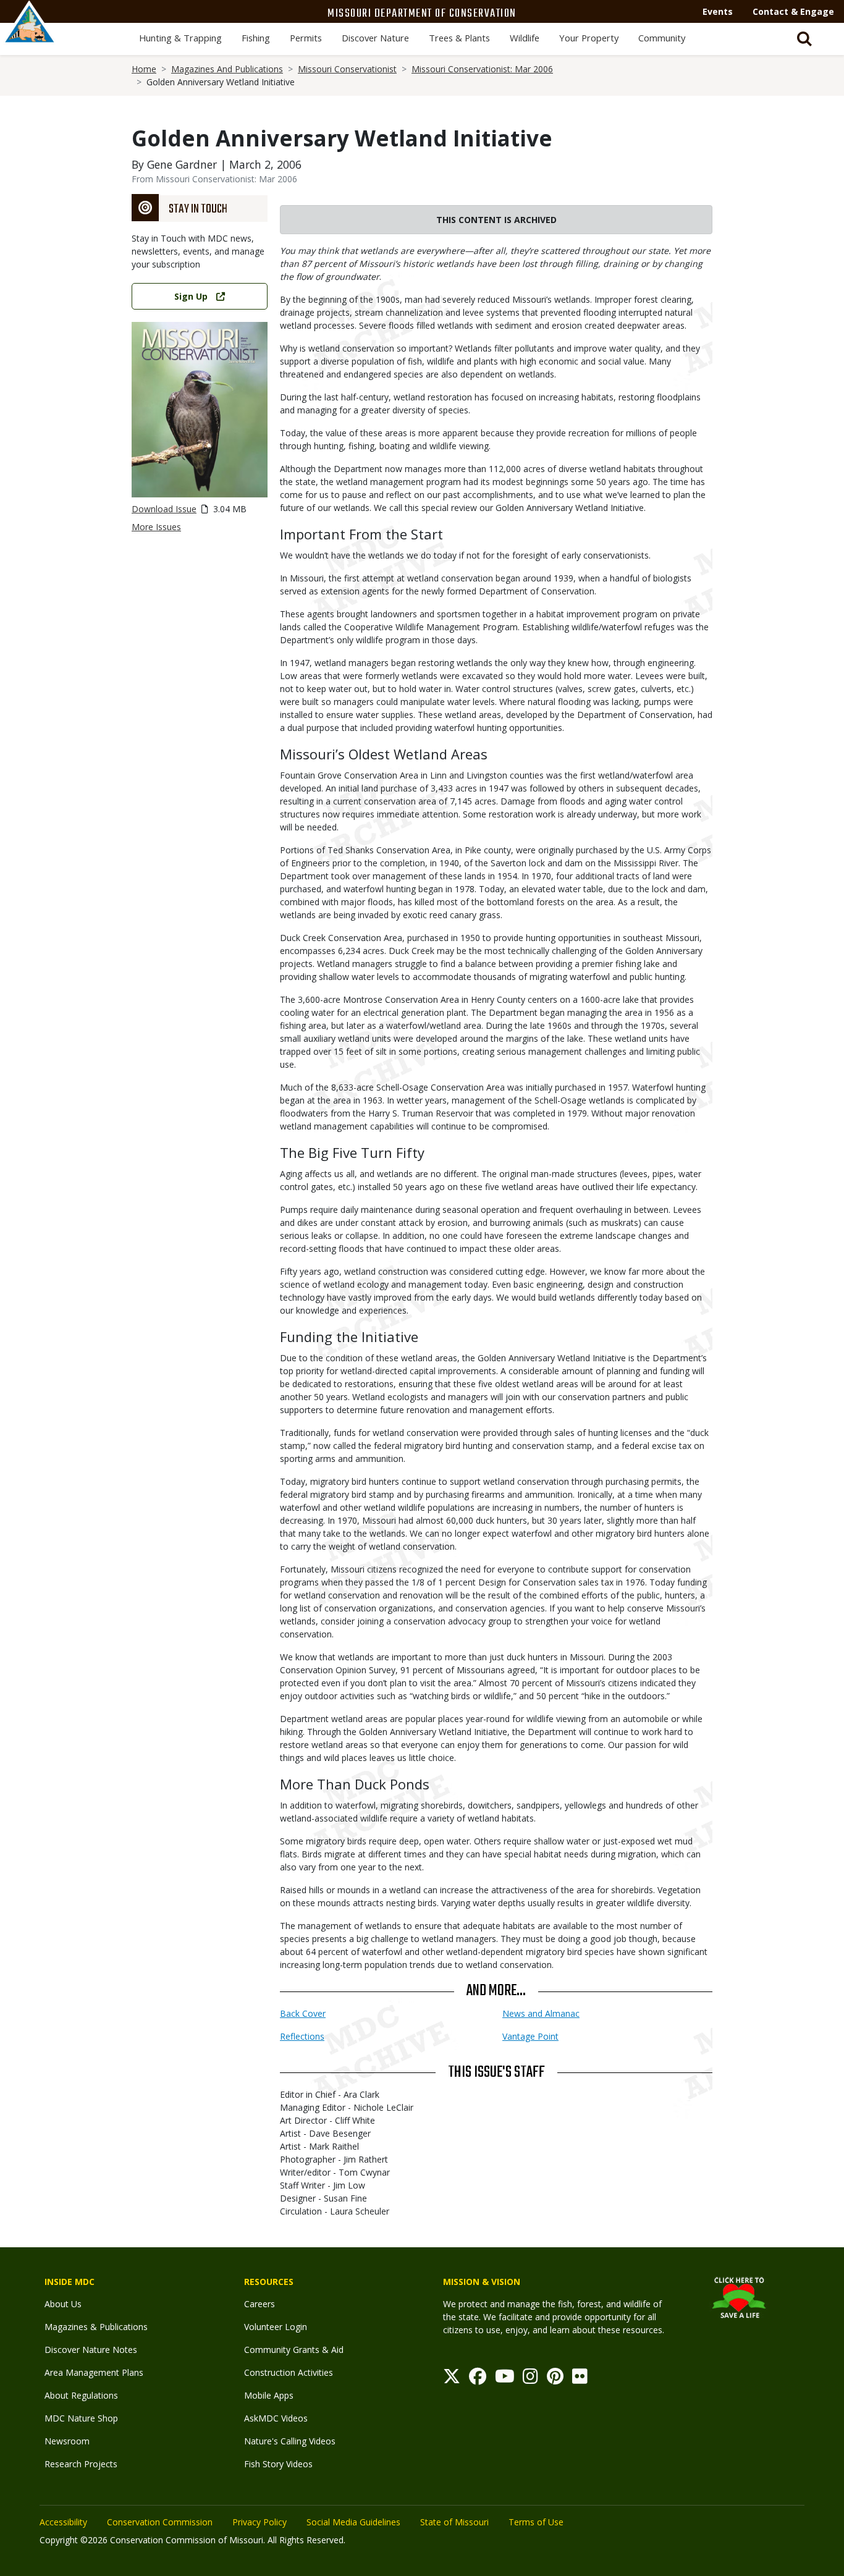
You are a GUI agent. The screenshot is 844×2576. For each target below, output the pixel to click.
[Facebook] (478, 2379)
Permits (306, 38)
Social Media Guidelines (353, 2522)
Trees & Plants (459, 38)
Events (718, 11)
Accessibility (63, 2522)
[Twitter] (452, 2379)
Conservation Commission (160, 2522)
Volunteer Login (276, 2327)
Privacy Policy (260, 2522)
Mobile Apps (269, 2395)
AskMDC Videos (276, 2418)
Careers (260, 2304)
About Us (63, 2304)
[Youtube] (505, 2379)
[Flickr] (580, 2379)
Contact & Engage (793, 11)
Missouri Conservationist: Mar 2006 (482, 69)
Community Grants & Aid (294, 2350)
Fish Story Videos (278, 2464)
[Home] (30, 35)
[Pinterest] (555, 2379)
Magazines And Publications (227, 69)
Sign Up (191, 296)
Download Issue (164, 509)
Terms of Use (536, 2522)
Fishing (256, 38)
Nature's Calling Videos (290, 2441)
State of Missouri (454, 2522)
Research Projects (81, 2464)
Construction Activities (289, 2372)
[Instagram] (530, 2379)
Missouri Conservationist (347, 69)
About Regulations (81, 2395)
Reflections (302, 2036)
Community (662, 38)
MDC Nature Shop (81, 2418)
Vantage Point (530, 2036)
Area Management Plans (94, 2372)
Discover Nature (375, 38)
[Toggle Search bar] (804, 39)
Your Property (589, 38)
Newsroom (67, 2441)
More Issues (156, 527)
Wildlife (525, 38)
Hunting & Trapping (180, 38)
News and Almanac (541, 2013)
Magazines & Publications (96, 2327)
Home (144, 69)
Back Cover (303, 2013)
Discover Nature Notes (91, 2350)
